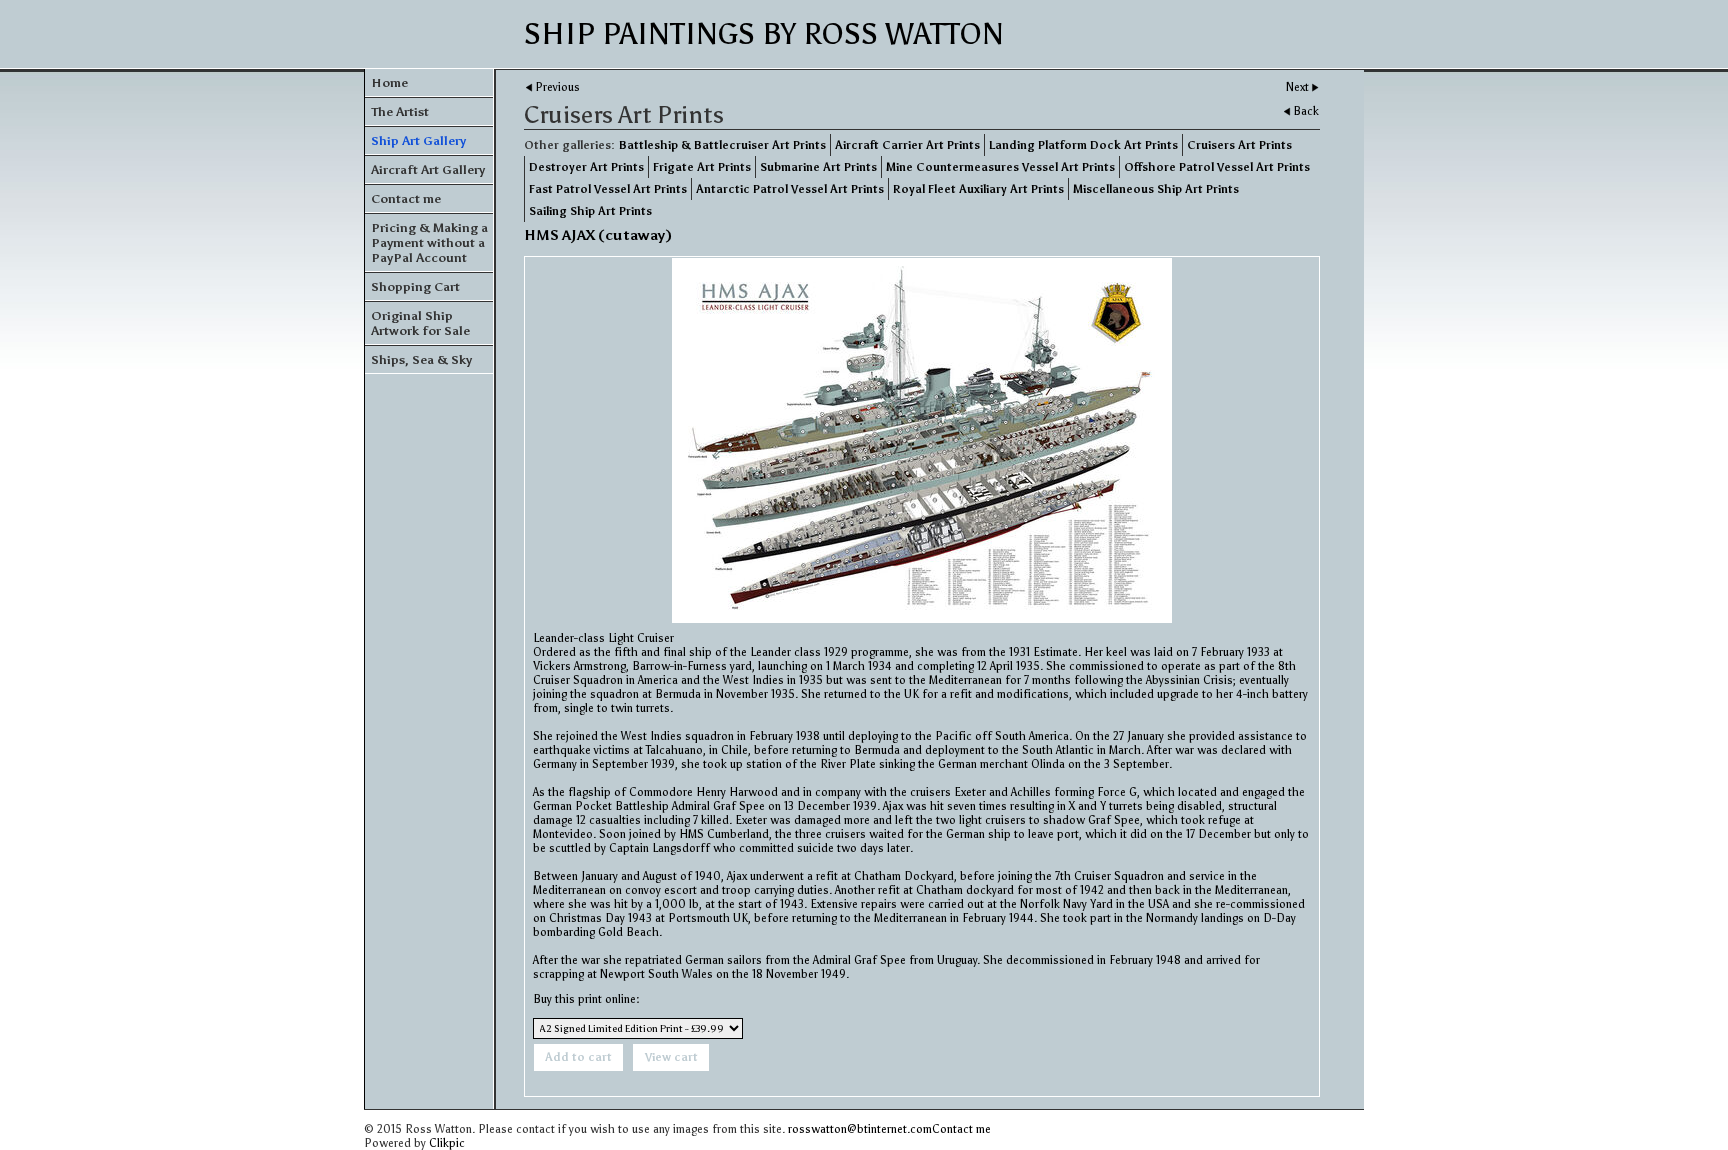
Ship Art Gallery (418, 140)
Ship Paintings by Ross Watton (764, 34)
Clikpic (447, 1143)
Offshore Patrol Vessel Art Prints (1217, 167)
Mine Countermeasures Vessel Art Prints (1000, 167)
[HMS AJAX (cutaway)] (922, 440)
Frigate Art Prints (702, 167)
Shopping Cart (415, 286)
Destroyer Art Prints (586, 167)
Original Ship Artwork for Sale (420, 323)
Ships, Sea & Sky (421, 359)
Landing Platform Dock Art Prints (1083, 145)
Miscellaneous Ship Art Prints (1156, 189)
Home (389, 82)
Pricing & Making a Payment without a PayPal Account (429, 242)
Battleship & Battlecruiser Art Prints (722, 145)
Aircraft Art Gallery (428, 169)
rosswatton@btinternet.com (860, 1129)
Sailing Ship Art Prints (590, 211)
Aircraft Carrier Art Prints (907, 145)
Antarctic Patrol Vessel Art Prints (790, 189)
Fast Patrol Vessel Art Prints (608, 189)
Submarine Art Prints (818, 167)
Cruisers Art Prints (1239, 145)
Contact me (406, 198)
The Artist (400, 111)
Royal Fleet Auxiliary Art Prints (978, 189)
